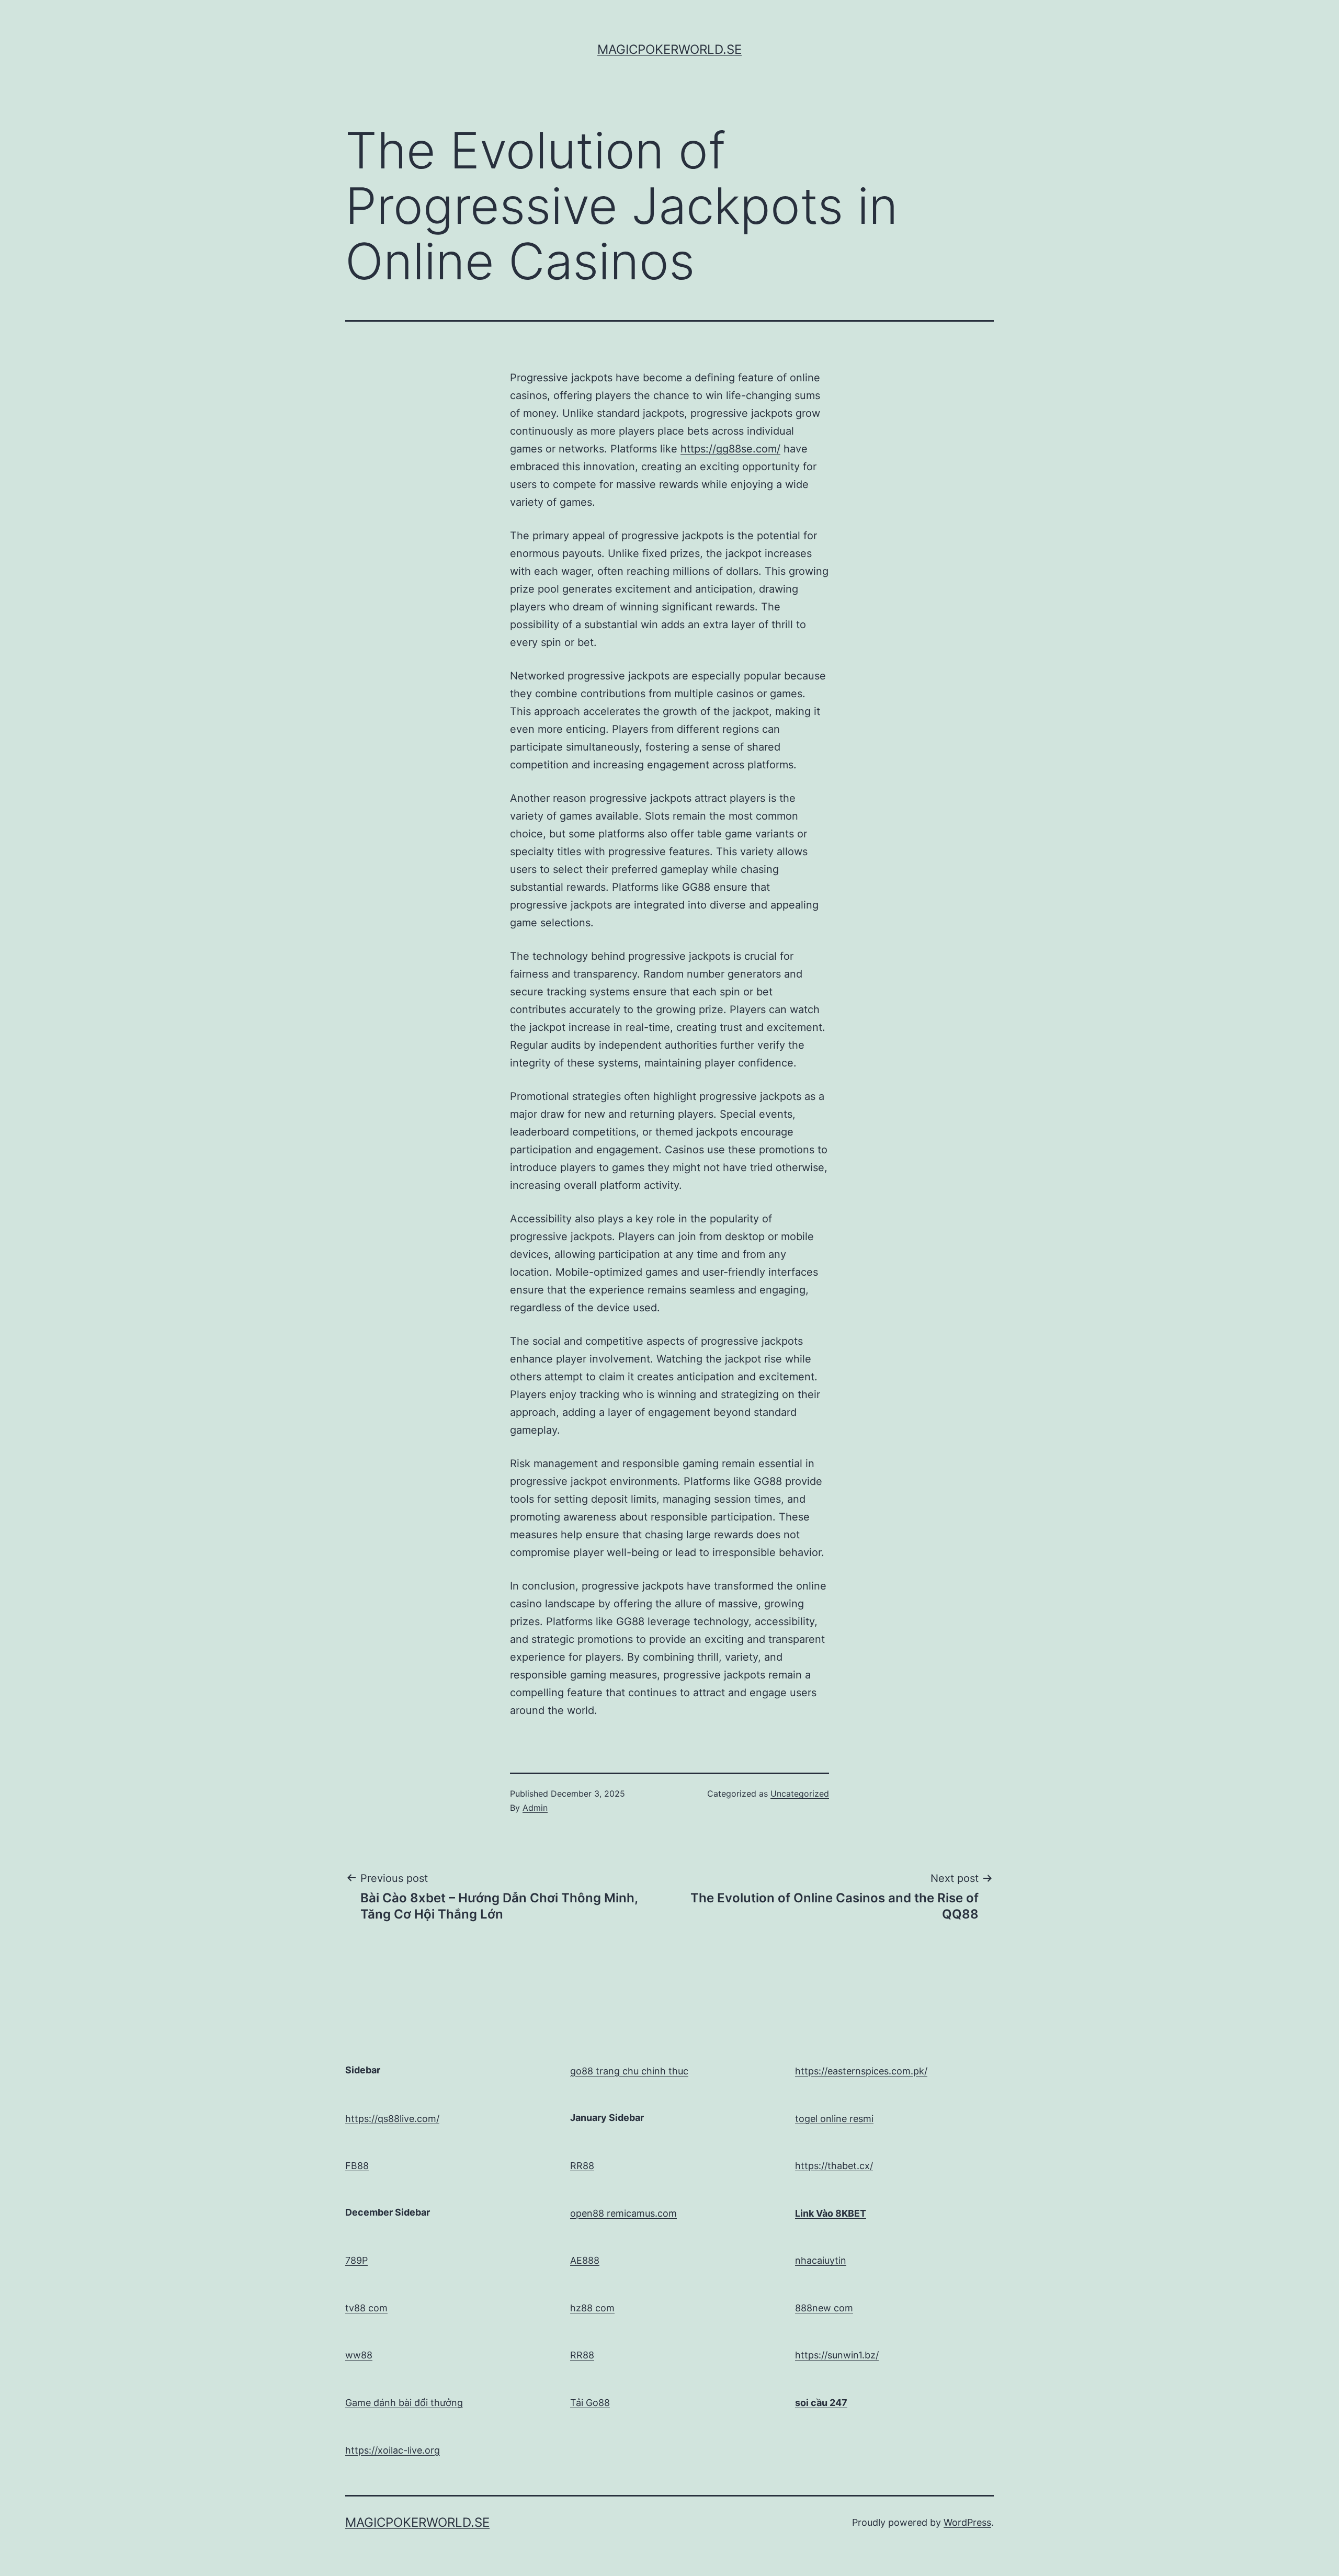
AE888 (585, 2260)
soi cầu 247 (821, 2403)
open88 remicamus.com (623, 2213)
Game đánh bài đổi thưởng (404, 2403)
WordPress (967, 2522)
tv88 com (366, 2308)
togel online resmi (834, 2119)
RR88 (582, 2166)
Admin (535, 1808)
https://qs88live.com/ (392, 2119)
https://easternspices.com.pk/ (861, 2071)
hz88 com (592, 2308)
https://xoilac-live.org (393, 2450)
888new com (824, 2308)
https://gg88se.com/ (730, 449)
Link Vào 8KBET (831, 2213)
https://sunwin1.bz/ (837, 2355)
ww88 (359, 2355)
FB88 (357, 2166)
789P (356, 2260)
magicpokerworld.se (669, 49)
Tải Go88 (590, 2403)
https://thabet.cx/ (834, 2166)
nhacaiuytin (821, 2260)
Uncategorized (800, 1794)
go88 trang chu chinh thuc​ (629, 2071)
